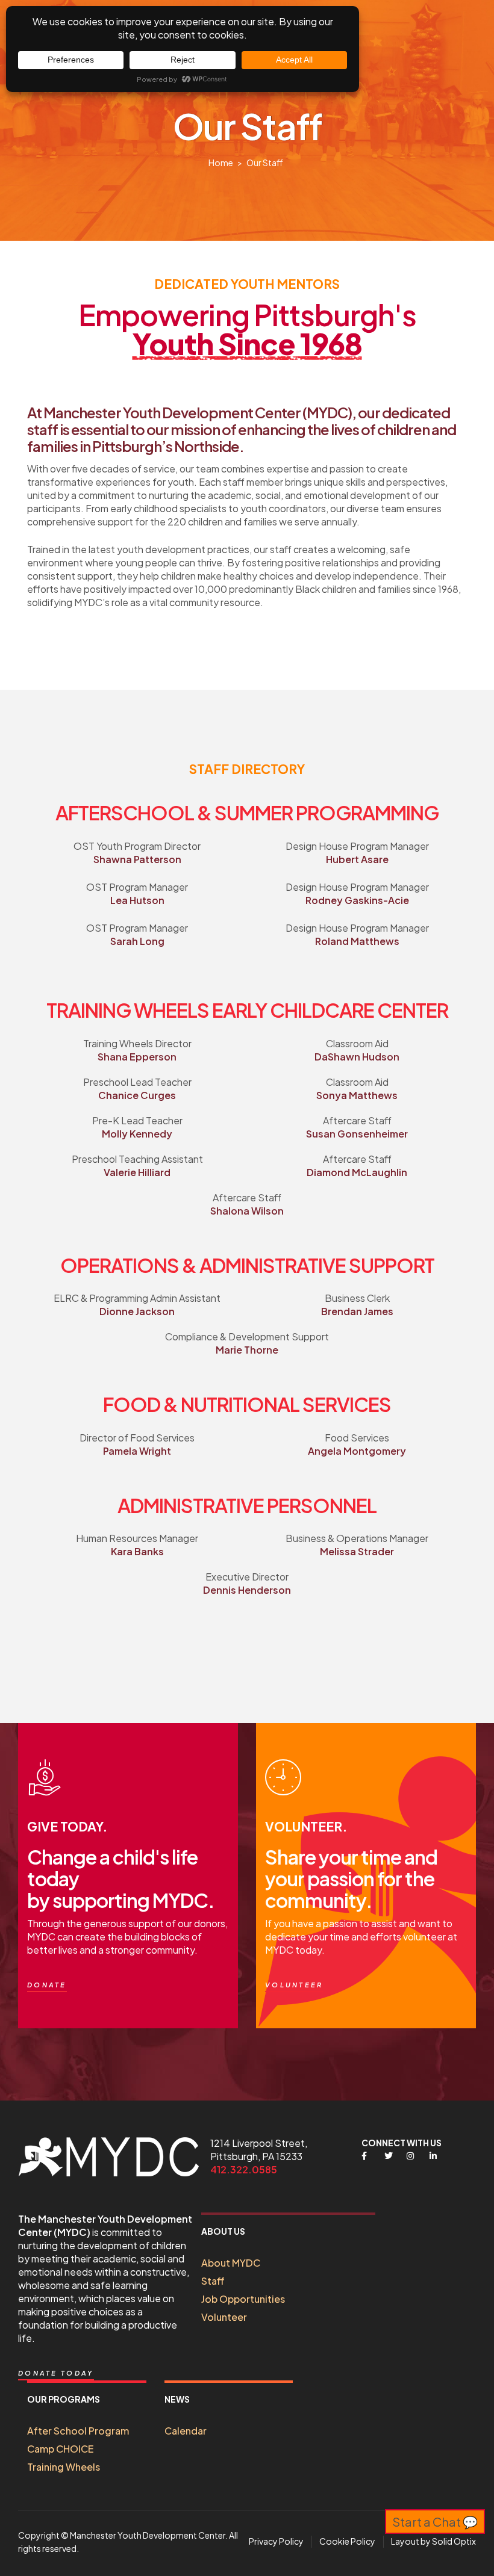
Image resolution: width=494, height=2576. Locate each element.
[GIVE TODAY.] (45, 1777)
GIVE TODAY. (67, 1826)
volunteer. (306, 1826)
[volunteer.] (283, 1777)
